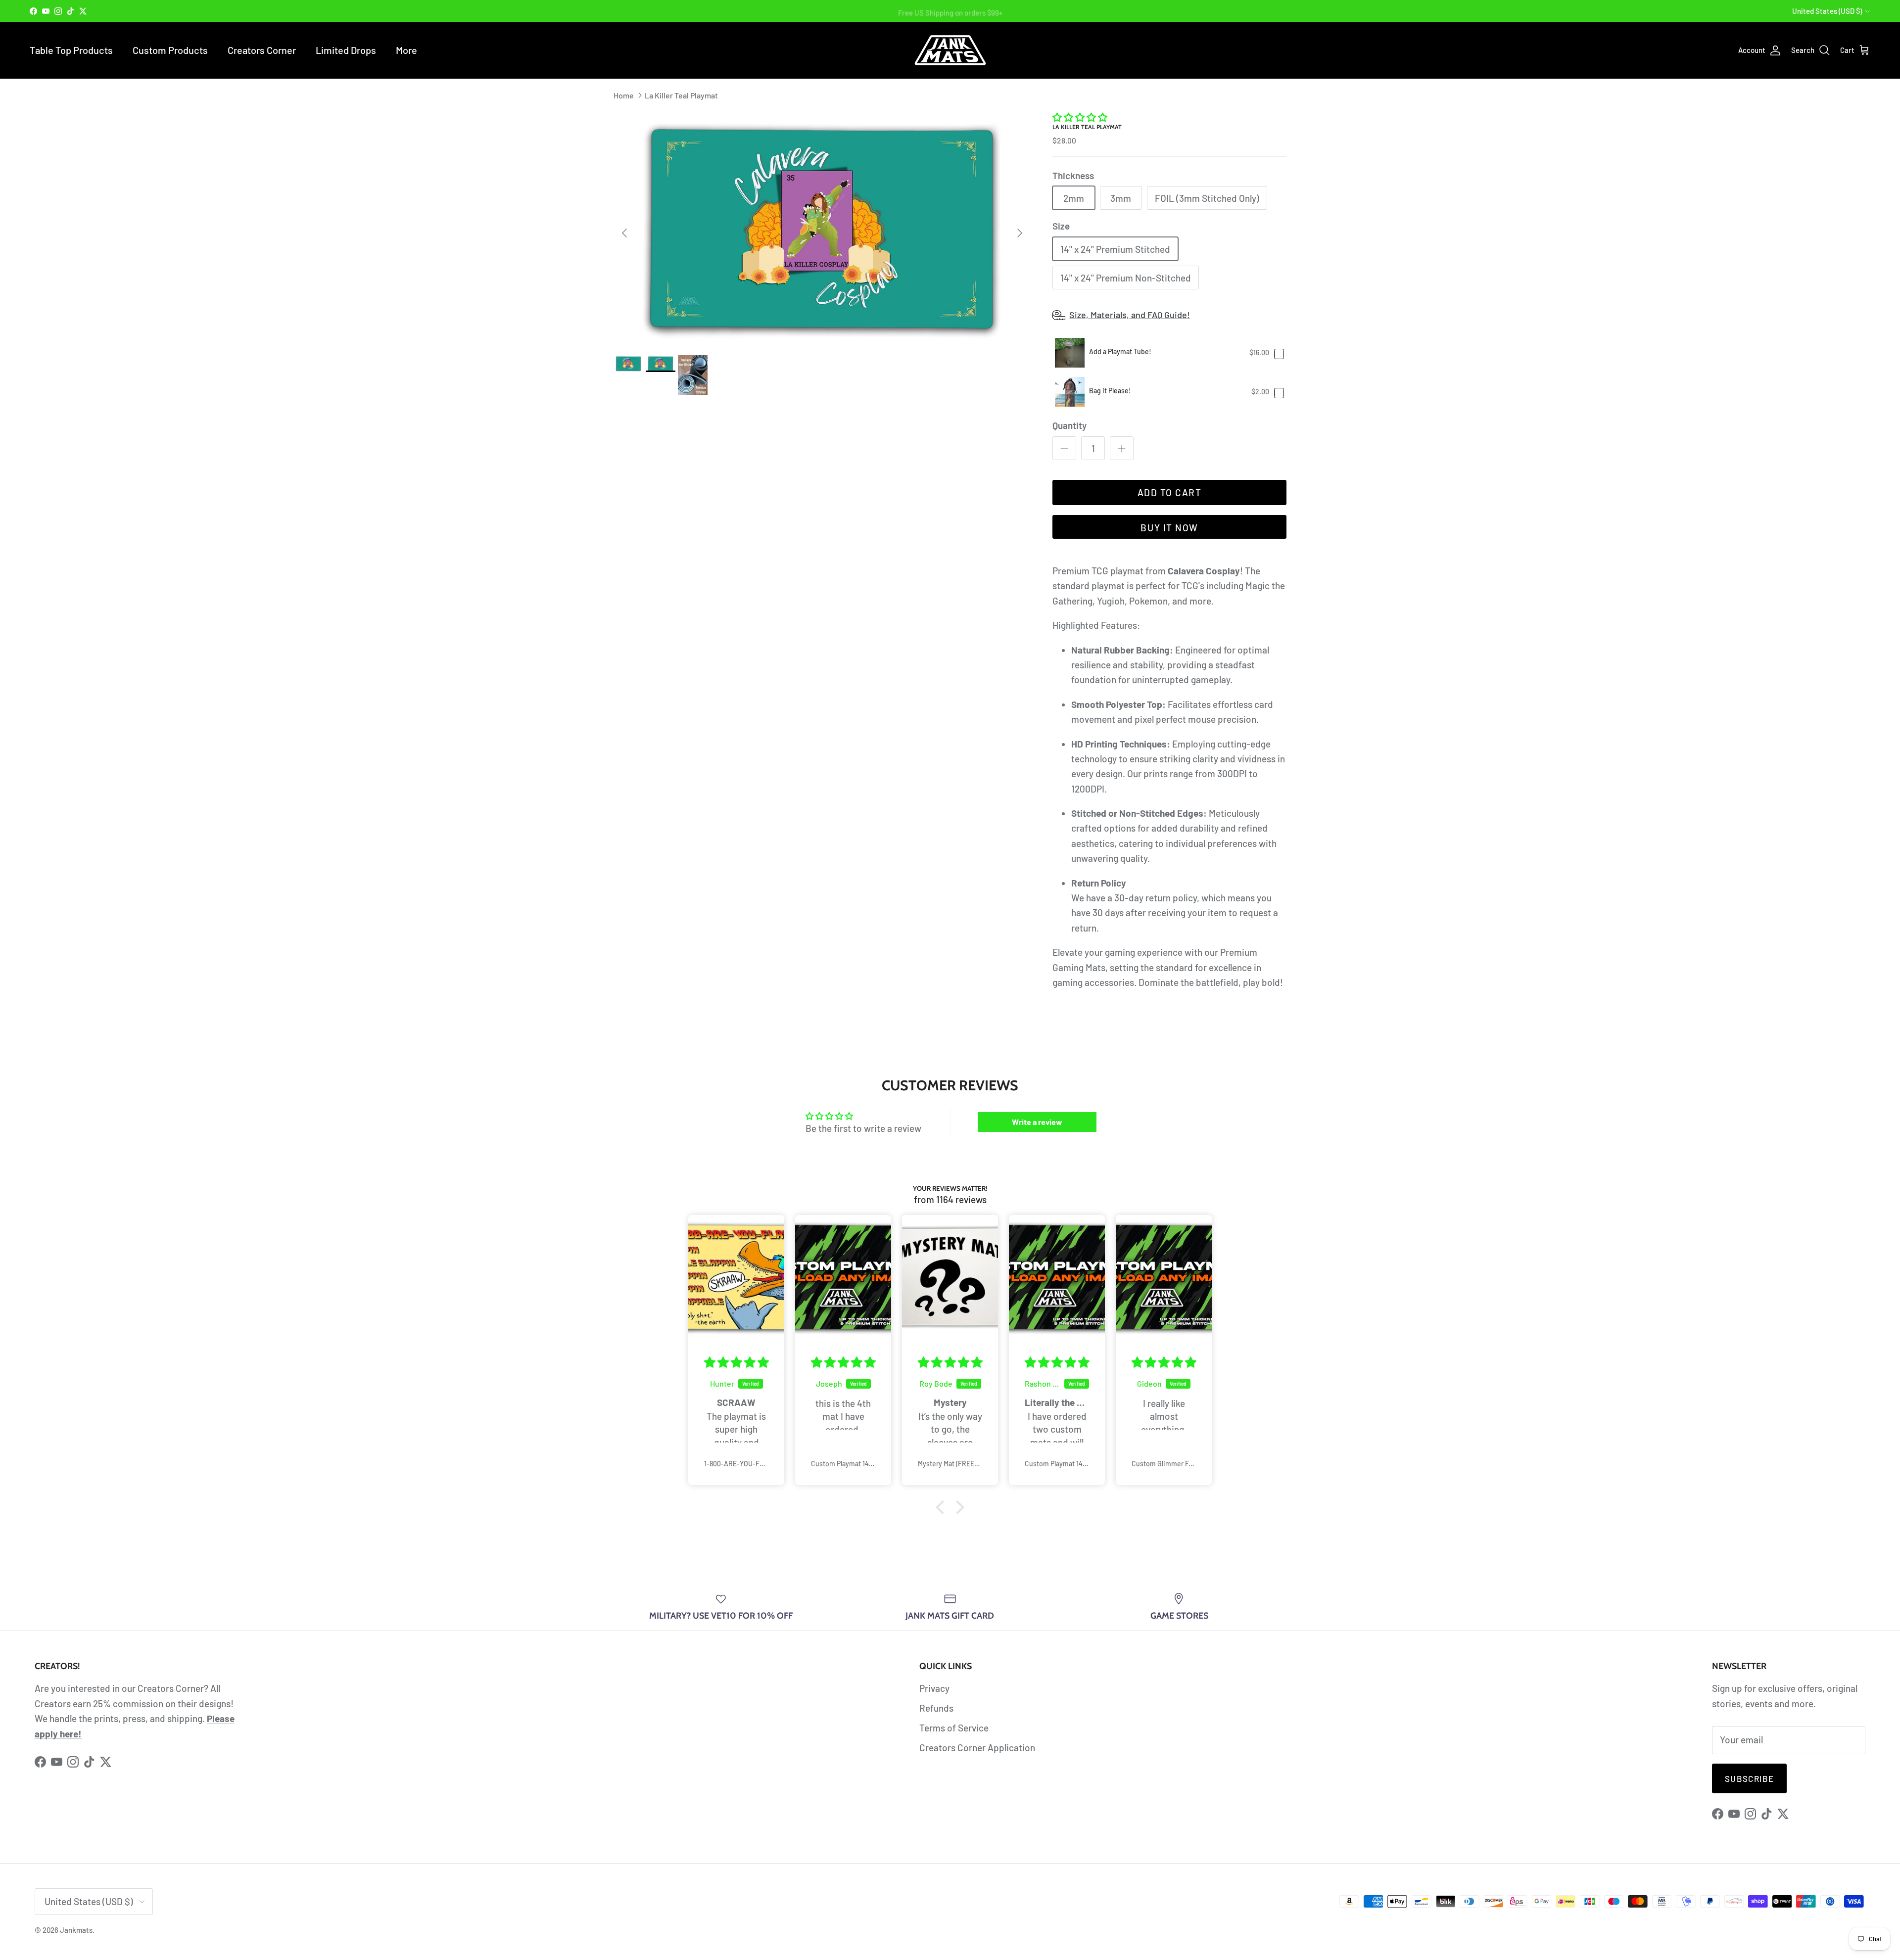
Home (624, 95)
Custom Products (170, 50)
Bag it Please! (1110, 391)
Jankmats (76, 1930)
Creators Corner (262, 50)
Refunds (936, 1708)
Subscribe (1749, 1778)
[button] (1080, 117)
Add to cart (1170, 492)
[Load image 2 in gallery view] (822, 228)
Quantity (1069, 425)
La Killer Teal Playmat (681, 95)
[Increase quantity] (1122, 448)
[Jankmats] (950, 50)
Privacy (934, 1688)
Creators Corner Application (977, 1748)
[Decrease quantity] (1064, 448)
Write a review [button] (1037, 1122)
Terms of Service (954, 1728)
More (406, 50)
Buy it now (1169, 528)
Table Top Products (71, 50)
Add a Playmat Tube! (1120, 351)
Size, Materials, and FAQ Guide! (1130, 315)
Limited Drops (346, 50)
